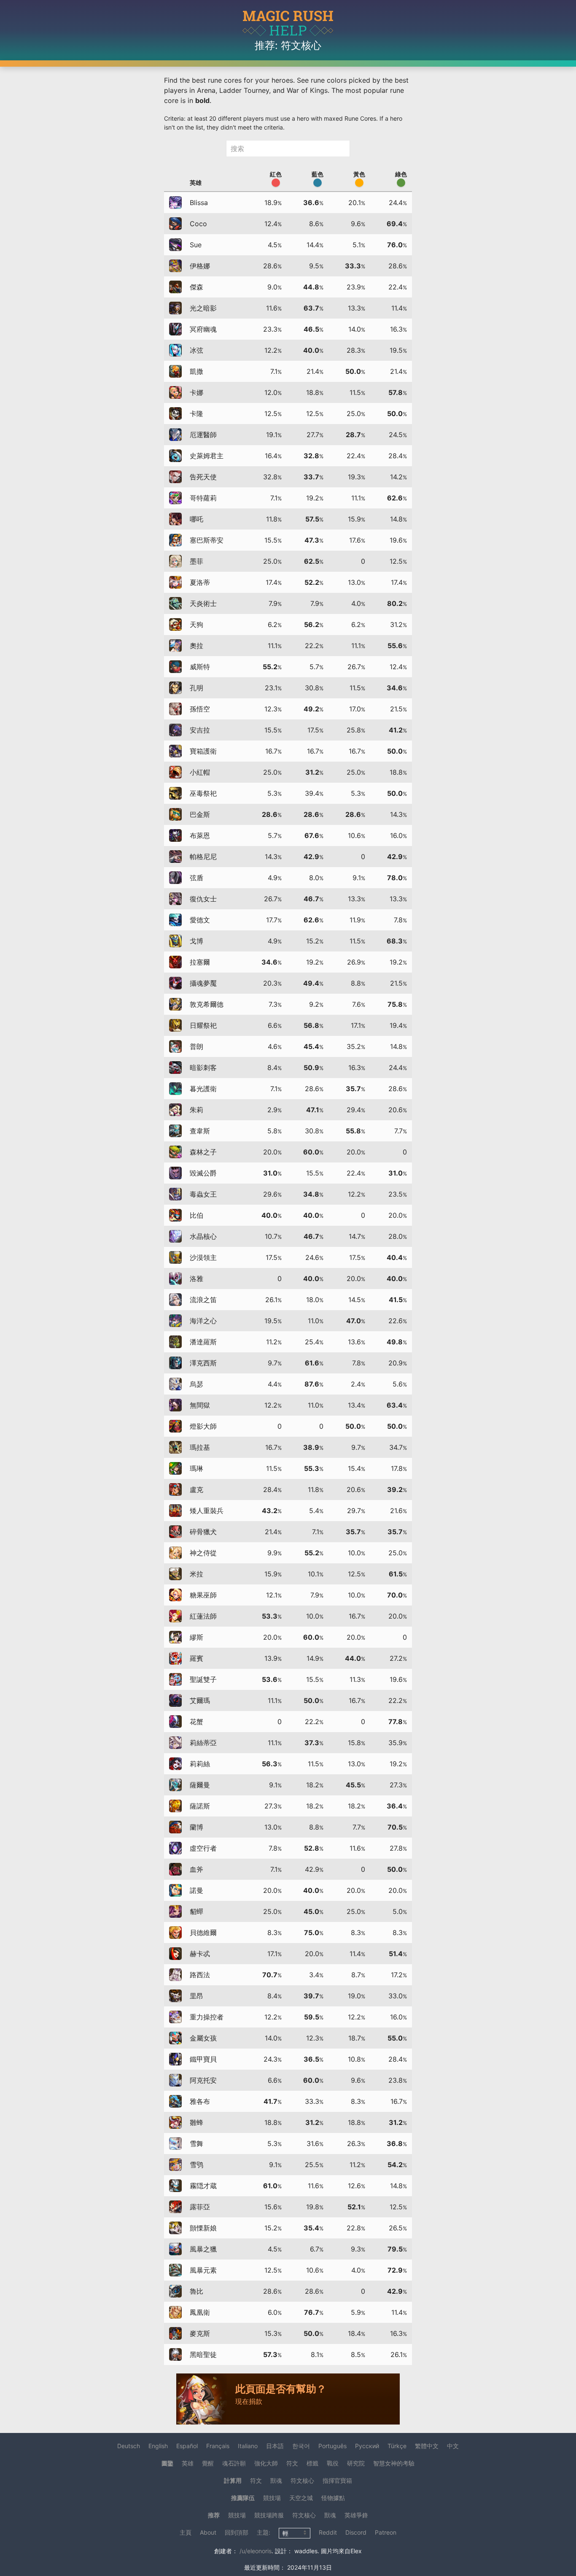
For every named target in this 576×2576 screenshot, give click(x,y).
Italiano (248, 2446)
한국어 (301, 2446)
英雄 (188, 2463)
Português (332, 2446)
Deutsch (129, 2446)
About (208, 2532)
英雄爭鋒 (356, 2515)
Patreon (386, 2532)
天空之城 (301, 2498)
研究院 (356, 2463)
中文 (453, 2446)
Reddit (328, 2532)
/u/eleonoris (256, 2551)
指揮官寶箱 (337, 2480)
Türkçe (397, 2446)
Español (187, 2446)
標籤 (312, 2463)
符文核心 (302, 2480)
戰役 (333, 2463)
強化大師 (266, 2463)
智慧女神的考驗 (394, 2463)
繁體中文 (427, 2446)
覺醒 (208, 2463)
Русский (367, 2446)
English (158, 2446)
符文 (292, 2463)
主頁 (186, 2532)
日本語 (275, 2446)
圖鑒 (167, 2463)
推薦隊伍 (243, 2498)
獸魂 (276, 2480)
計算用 (233, 2480)
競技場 (272, 2498)
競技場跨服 (269, 2515)
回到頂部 (237, 2532)
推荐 (214, 2515)
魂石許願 (234, 2463)
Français (218, 2446)
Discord (356, 2532)
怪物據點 (333, 2498)
